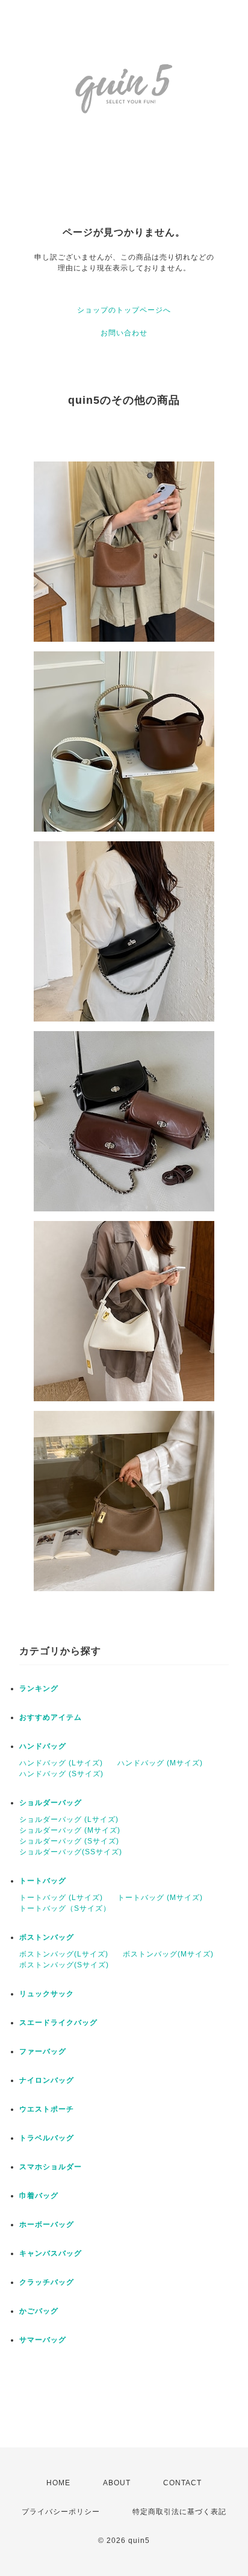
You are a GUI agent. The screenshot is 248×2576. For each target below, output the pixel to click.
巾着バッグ (39, 2196)
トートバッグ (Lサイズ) (61, 1898)
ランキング (39, 1688)
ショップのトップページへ (124, 310)
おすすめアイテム (51, 1717)
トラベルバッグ (47, 2138)
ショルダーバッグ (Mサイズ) (70, 1830)
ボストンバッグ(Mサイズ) (168, 1954)
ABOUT (117, 2483)
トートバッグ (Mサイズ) (160, 1898)
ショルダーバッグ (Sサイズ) (69, 1841)
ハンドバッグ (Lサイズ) (61, 1763)
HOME (58, 2483)
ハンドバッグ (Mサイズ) (160, 1763)
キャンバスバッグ (51, 2253)
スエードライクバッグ (58, 2023)
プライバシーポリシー (61, 2512)
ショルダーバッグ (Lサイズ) (69, 1819)
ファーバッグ (43, 2051)
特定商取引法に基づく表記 (179, 2512)
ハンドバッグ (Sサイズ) (61, 1774)
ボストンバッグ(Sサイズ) (64, 1965)
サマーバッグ (43, 2340)
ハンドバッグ (43, 1746)
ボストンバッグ (47, 1937)
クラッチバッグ (47, 2282)
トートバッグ (43, 1881)
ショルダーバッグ (51, 1803)
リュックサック (47, 1994)
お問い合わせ (124, 333)
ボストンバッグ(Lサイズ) (64, 1954)
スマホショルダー (51, 2167)
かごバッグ (39, 2311)
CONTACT (182, 2483)
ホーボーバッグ (47, 2224)
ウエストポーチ (47, 2109)
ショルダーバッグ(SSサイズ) (71, 1852)
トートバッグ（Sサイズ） (65, 1908)
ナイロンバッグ (47, 2080)
